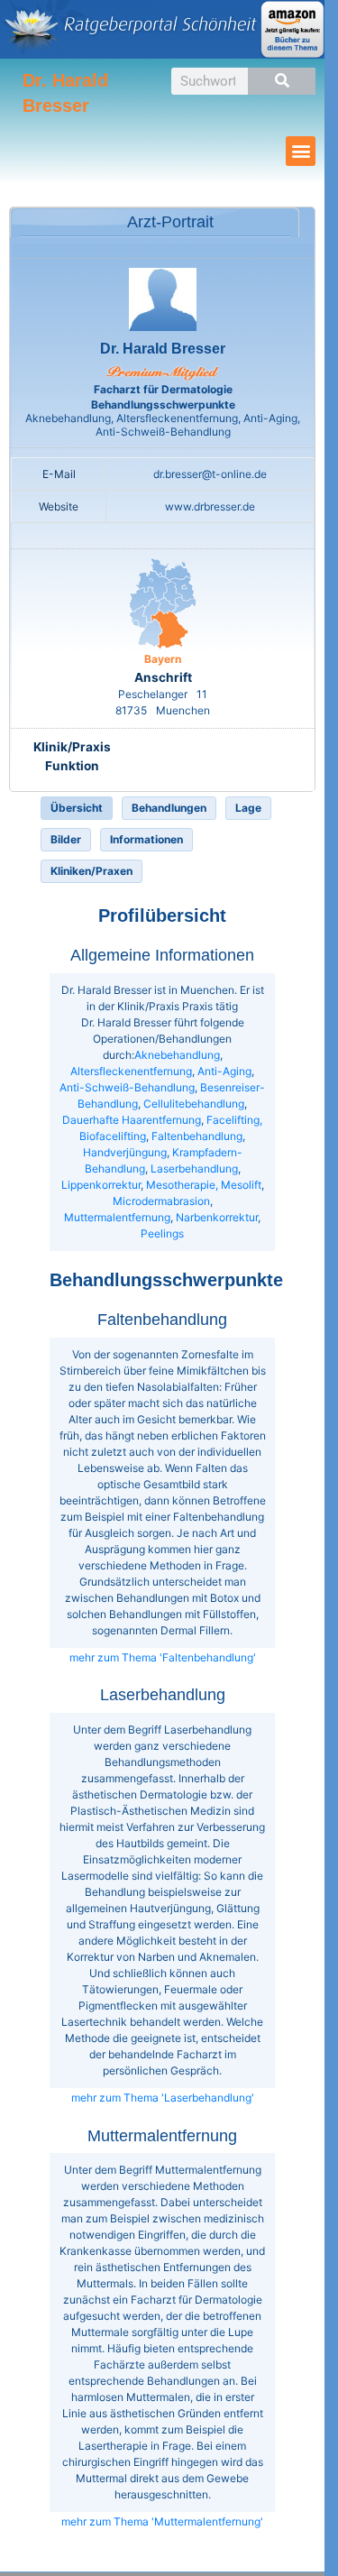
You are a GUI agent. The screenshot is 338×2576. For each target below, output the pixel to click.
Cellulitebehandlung (194, 1104)
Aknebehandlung (177, 1055)
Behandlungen (169, 808)
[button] (301, 151)
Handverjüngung (125, 1152)
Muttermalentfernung (117, 1217)
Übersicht (77, 808)
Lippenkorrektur (101, 1185)
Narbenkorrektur (217, 1217)
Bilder (66, 839)
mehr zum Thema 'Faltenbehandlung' (163, 1657)
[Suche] (282, 81)
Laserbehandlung (194, 1168)
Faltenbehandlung (197, 1136)
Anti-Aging (224, 1071)
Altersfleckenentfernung (131, 1071)
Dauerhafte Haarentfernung (132, 1120)
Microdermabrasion (161, 1201)
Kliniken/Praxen (91, 871)
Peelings (162, 1233)
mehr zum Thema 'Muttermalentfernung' (162, 2521)
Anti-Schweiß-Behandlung (127, 1087)
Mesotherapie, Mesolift (204, 1185)
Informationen (146, 839)
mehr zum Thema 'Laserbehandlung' (163, 2098)
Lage (248, 808)
